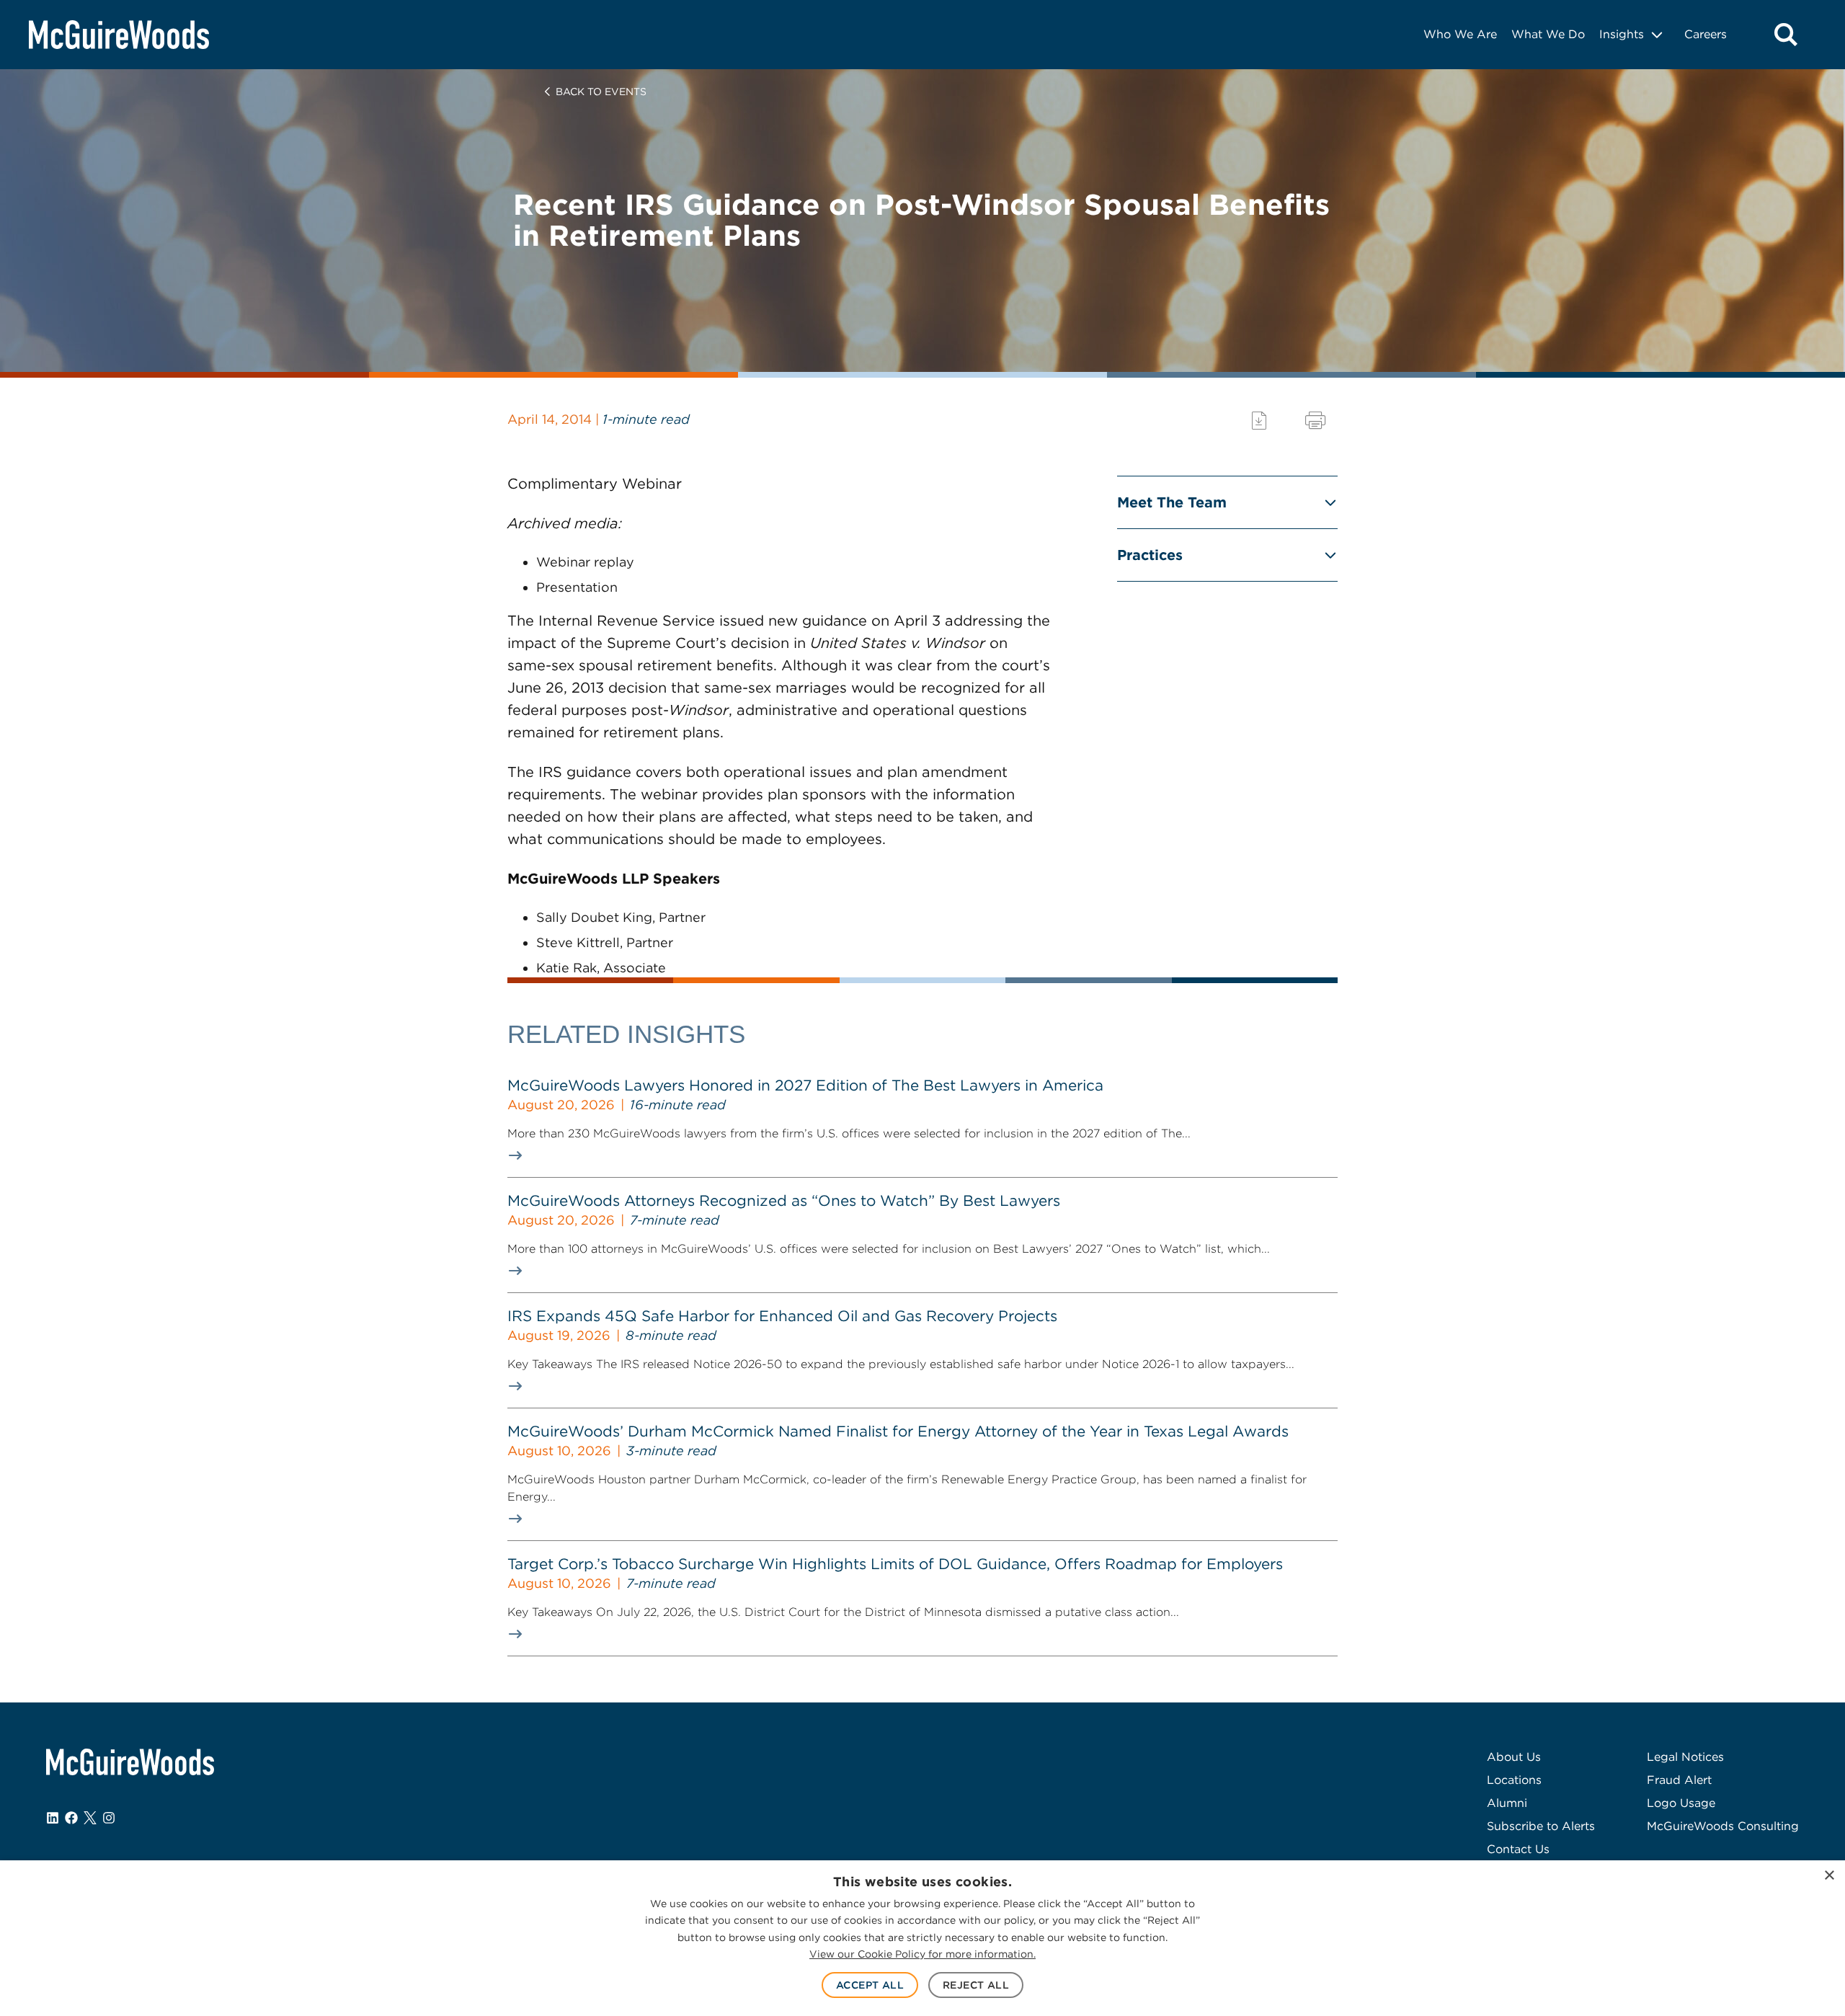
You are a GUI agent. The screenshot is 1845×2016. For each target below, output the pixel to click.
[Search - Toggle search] (1786, 35)
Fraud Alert (1679, 1780)
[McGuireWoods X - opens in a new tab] (90, 1818)
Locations (1514, 1780)
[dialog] (922, 1938)
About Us (1514, 1757)
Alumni (1507, 1803)
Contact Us (1518, 1849)
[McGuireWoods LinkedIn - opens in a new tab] (53, 1818)
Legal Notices (1685, 1757)
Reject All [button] (976, 1985)
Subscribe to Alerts (1541, 1826)
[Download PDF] (1259, 421)
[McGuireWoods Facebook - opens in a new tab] (71, 1818)
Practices (1150, 555)
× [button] (1829, 1876)
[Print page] (1315, 421)
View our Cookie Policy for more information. (922, 1954)
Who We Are (1460, 34)
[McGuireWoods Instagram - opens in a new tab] (109, 1818)
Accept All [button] (870, 1985)
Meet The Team (1172, 502)
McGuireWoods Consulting (1723, 1826)
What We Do (1548, 34)
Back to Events (601, 92)
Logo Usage (1681, 1803)
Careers (1706, 34)
